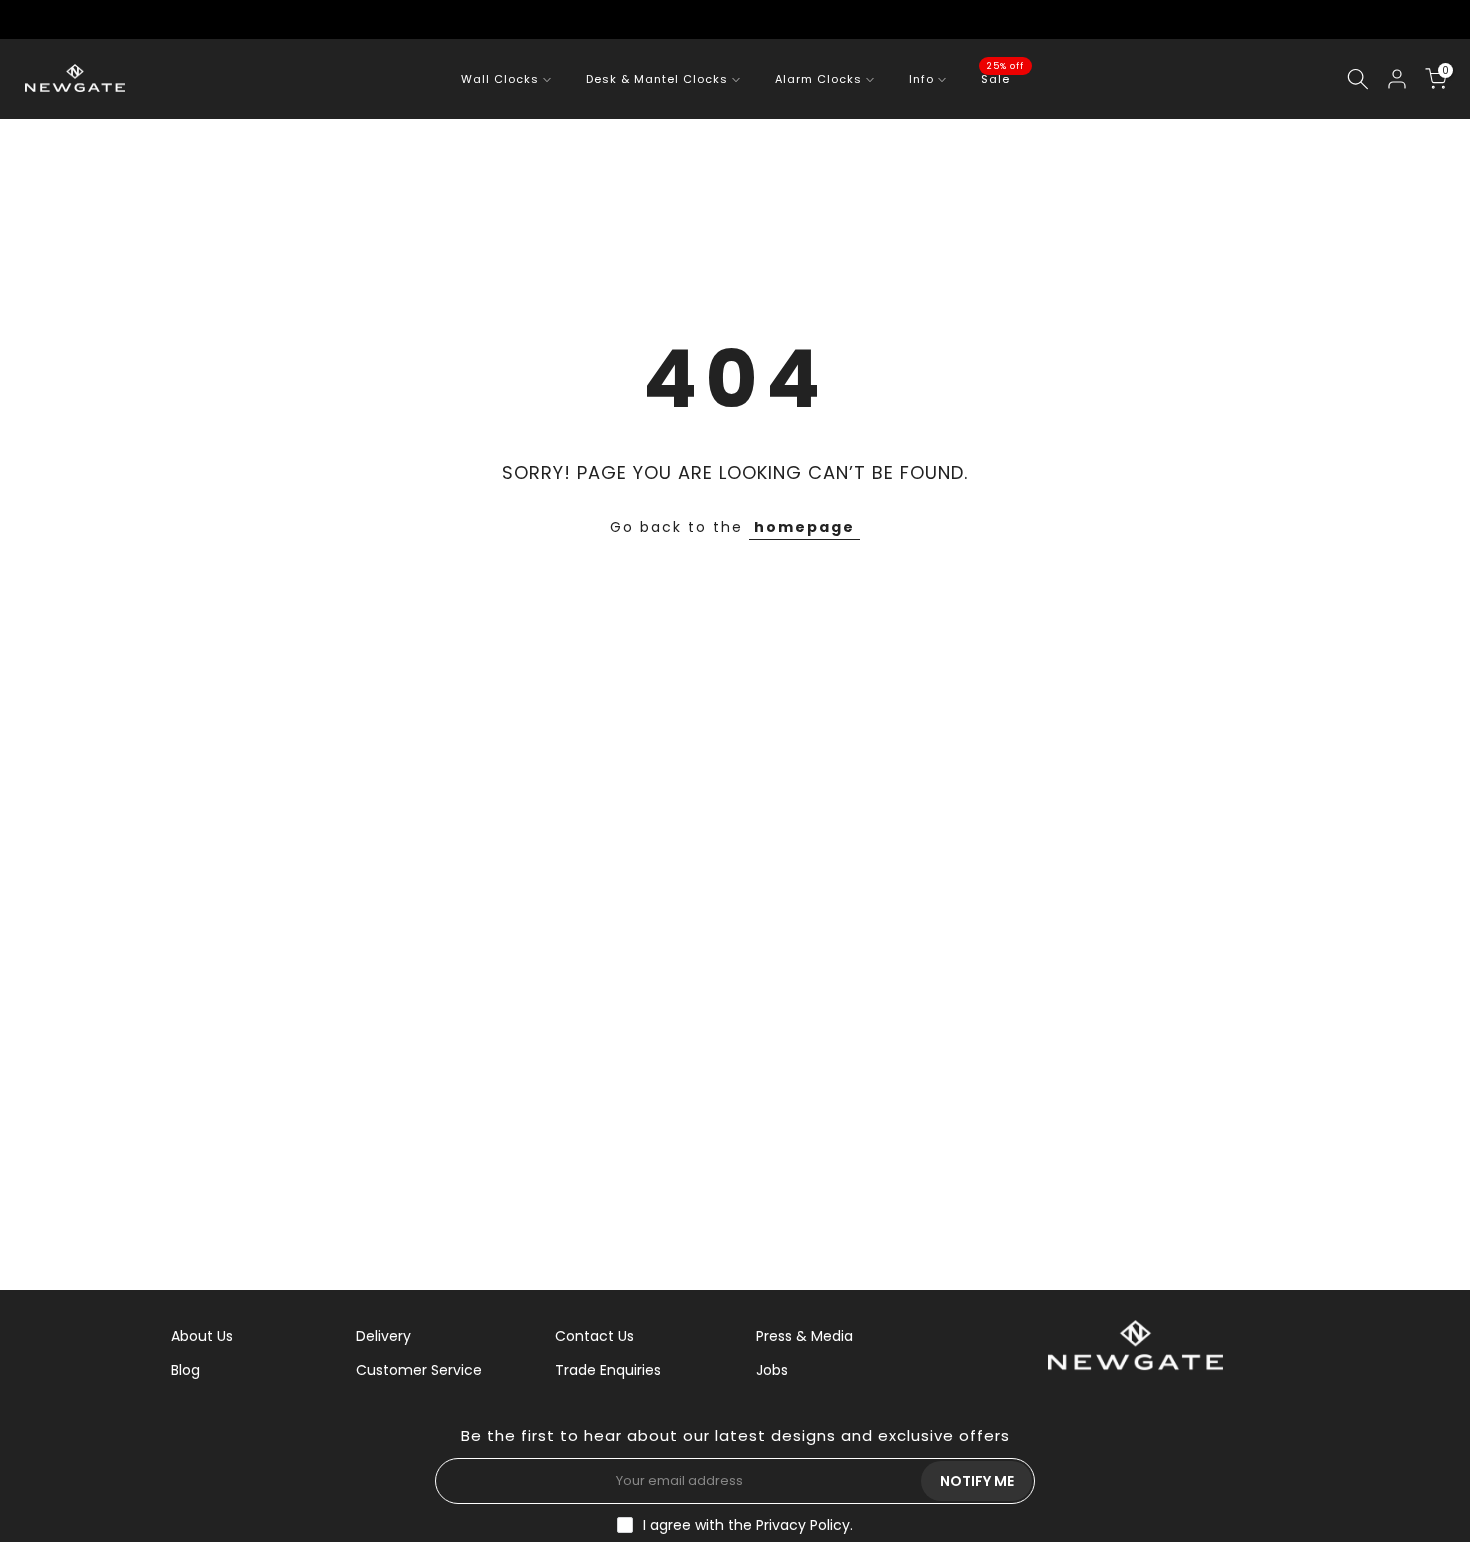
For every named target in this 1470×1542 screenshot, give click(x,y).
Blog (185, 1370)
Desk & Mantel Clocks (657, 79)
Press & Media (804, 1336)
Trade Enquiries (608, 1370)
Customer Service (419, 1370)
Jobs (772, 1370)
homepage (804, 527)
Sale (1003, 78)
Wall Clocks (500, 79)
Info (921, 79)
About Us (202, 1336)
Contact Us (594, 1336)
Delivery (383, 1336)
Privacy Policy (803, 1525)
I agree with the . (748, 1525)
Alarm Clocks (818, 79)
